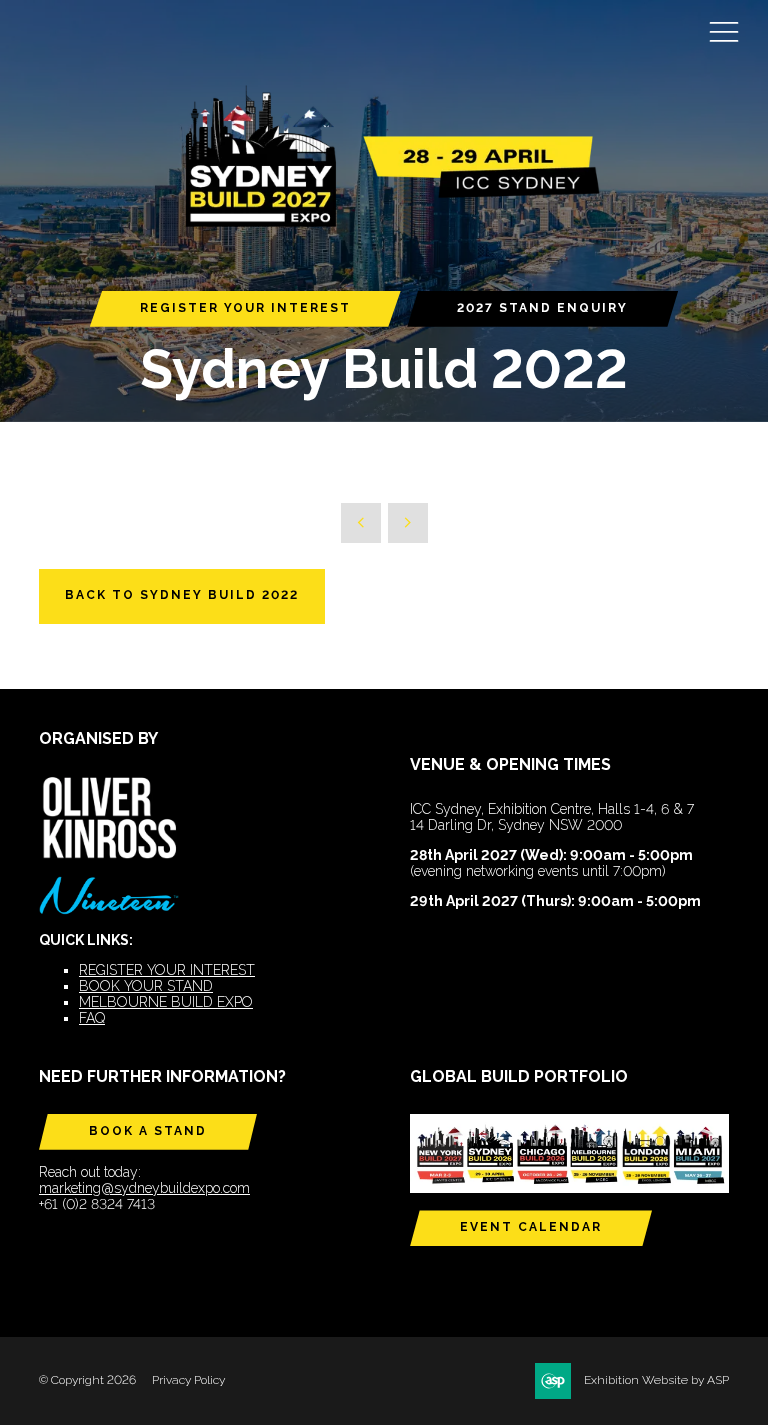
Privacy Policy (188, 1380)
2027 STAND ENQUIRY (542, 308)
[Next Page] (408, 523)
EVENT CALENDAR (531, 1227)
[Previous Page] (361, 523)
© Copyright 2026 (87, 1380)
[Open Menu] (724, 31)
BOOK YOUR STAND (146, 986)
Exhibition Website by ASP (656, 1380)
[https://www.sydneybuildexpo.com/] (384, 223)
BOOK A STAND (148, 1131)
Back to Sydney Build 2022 (182, 595)
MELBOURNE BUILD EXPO (166, 1002)
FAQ (92, 1018)
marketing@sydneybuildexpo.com (144, 1188)
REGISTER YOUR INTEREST (245, 308)
